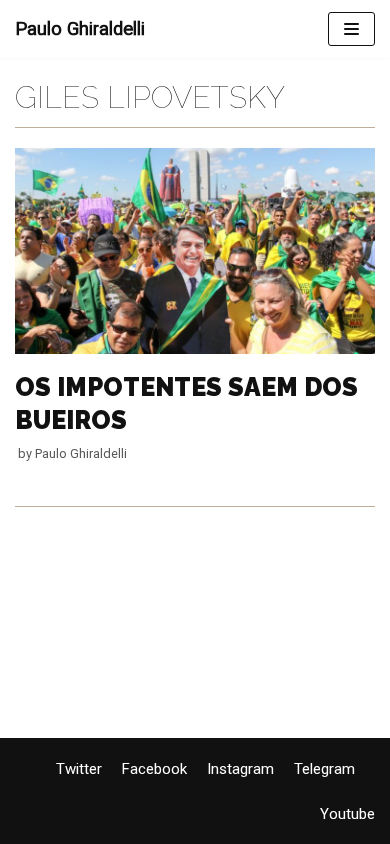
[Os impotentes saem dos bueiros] (195, 349)
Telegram (324, 769)
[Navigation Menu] (351, 29)
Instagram (240, 769)
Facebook (154, 769)
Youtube (347, 814)
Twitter (79, 769)
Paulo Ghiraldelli (81, 453)
